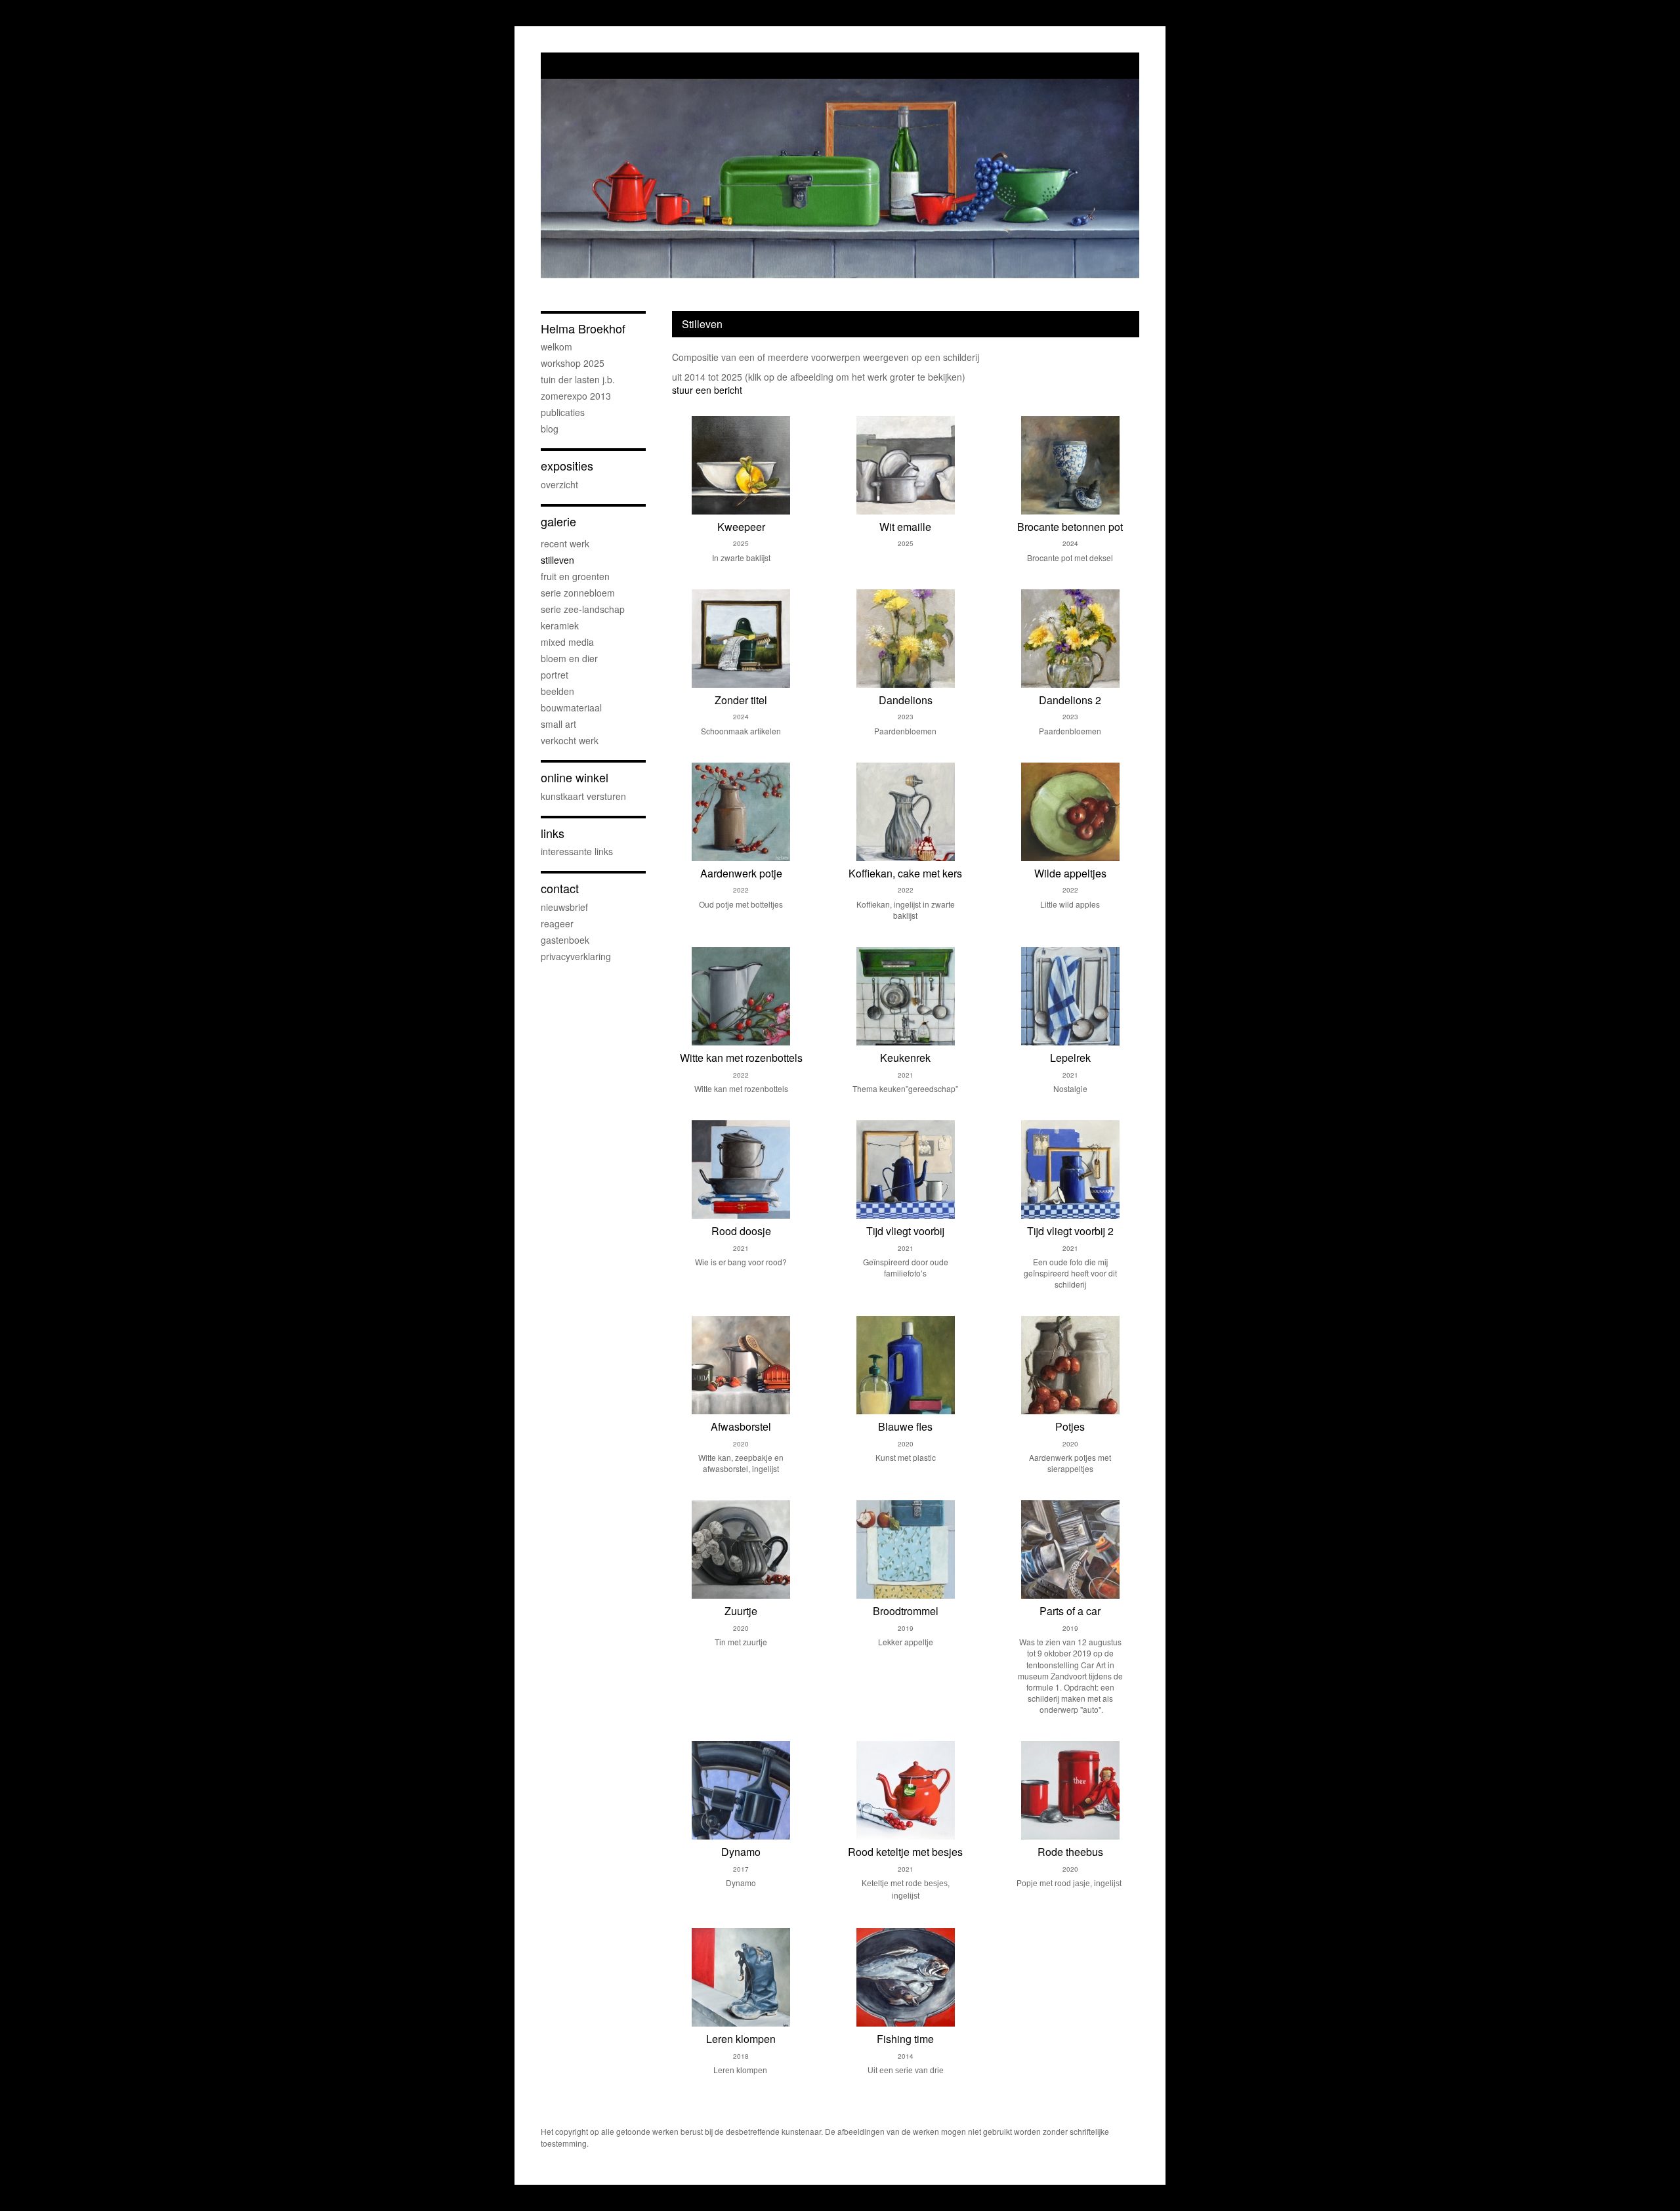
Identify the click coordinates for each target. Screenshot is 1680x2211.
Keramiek (560, 625)
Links (553, 833)
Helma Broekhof (583, 328)
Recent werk (565, 543)
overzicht (559, 484)
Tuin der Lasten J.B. (578, 379)
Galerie (558, 521)
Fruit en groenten (575, 576)
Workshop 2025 (573, 363)
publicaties (563, 412)
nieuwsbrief (564, 907)
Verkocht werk (570, 740)
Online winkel (575, 777)
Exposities (567, 466)
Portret (555, 675)
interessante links (577, 851)
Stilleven (557, 560)
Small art (558, 724)
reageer (557, 923)
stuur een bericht (707, 390)
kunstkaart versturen (583, 796)
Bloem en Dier (569, 658)
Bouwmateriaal (571, 707)
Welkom (556, 347)
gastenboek (565, 940)
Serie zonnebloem (578, 593)
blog (550, 429)
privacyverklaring (576, 956)
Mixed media (567, 642)
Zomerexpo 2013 (576, 396)
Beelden (557, 691)
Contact (560, 888)
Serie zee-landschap (583, 609)
